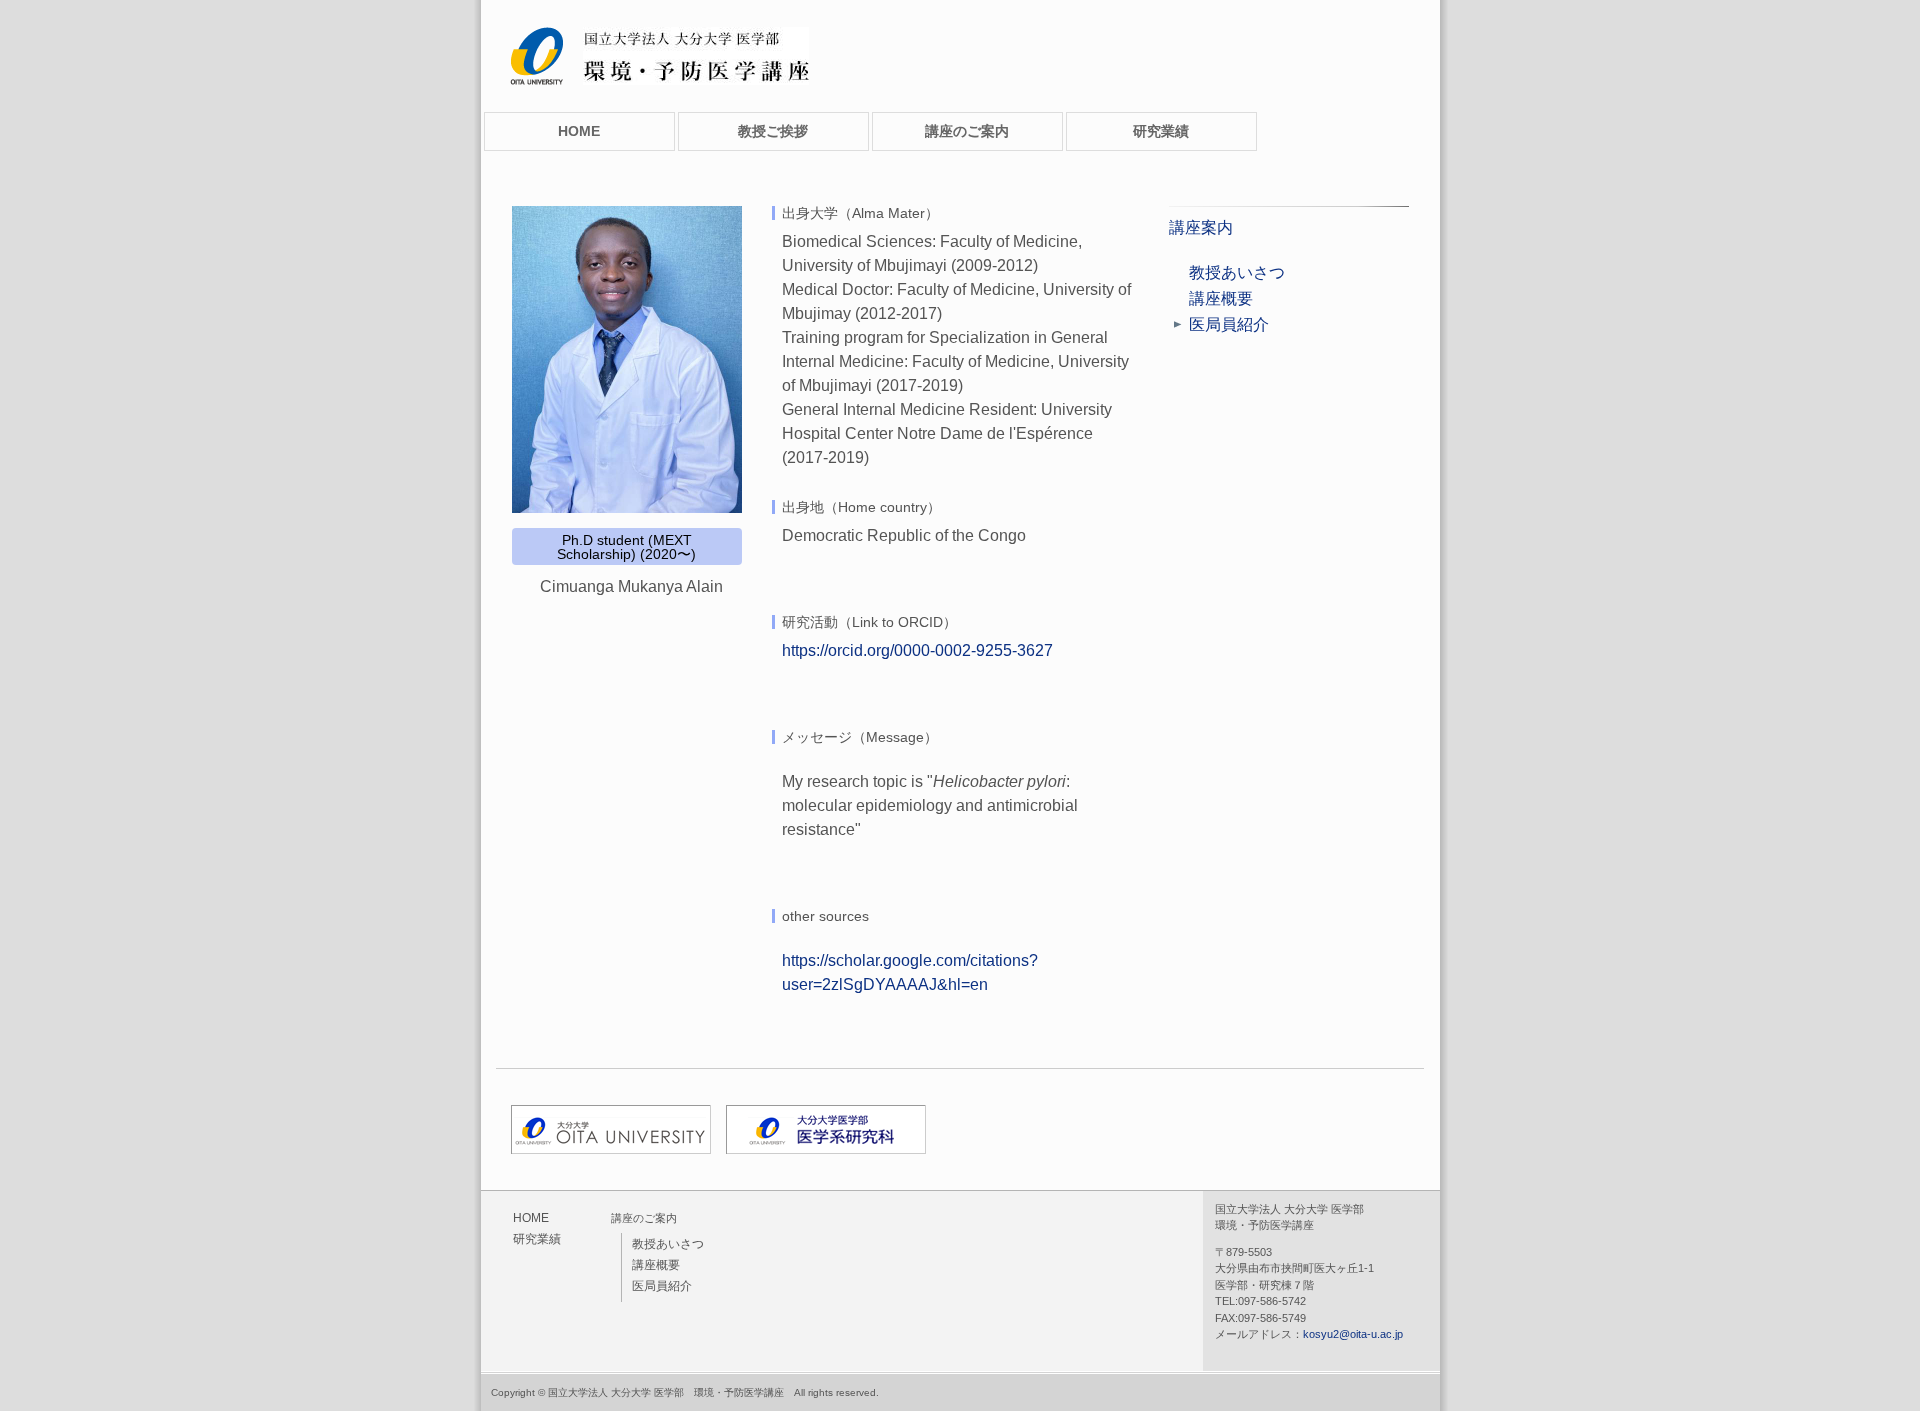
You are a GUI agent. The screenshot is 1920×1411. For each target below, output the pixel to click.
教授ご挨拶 (773, 131)
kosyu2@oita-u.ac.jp (1353, 1334)
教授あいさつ (1237, 272)
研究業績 (1161, 131)
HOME (579, 131)
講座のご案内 (967, 131)
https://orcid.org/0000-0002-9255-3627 (917, 650)
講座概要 (1221, 298)
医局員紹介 (1229, 324)
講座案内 (1201, 227)
